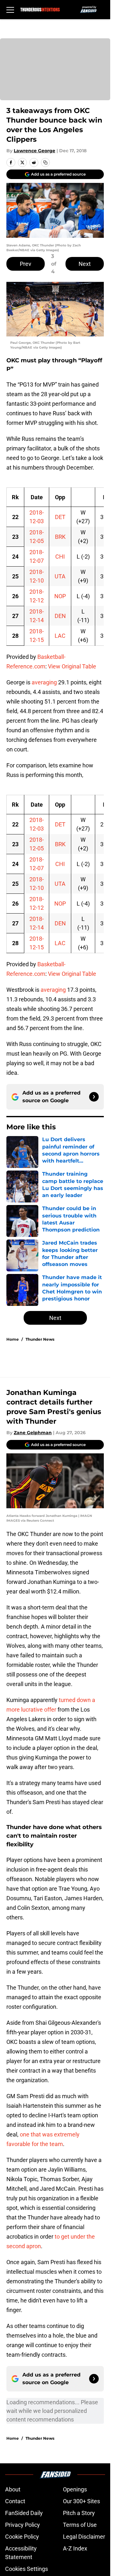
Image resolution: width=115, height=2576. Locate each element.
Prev (26, 264)
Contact (15, 2501)
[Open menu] (10, 10)
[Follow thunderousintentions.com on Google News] (94, 1097)
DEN (60, 616)
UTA (60, 576)
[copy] (45, 162)
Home (13, 1339)
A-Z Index (75, 2548)
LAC (60, 636)
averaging (44, 682)
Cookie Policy (22, 2537)
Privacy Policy (23, 2525)
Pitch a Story (79, 2513)
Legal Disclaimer (84, 2537)
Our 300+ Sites (81, 2501)
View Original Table (72, 666)
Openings (75, 2489)
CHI (60, 557)
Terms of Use (80, 2525)
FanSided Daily (24, 2513)
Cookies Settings (27, 2569)
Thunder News (40, 1339)
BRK (60, 537)
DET (60, 517)
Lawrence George (34, 151)
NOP (60, 596)
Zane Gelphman (33, 1433)
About (13, 2489)
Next (85, 264)
